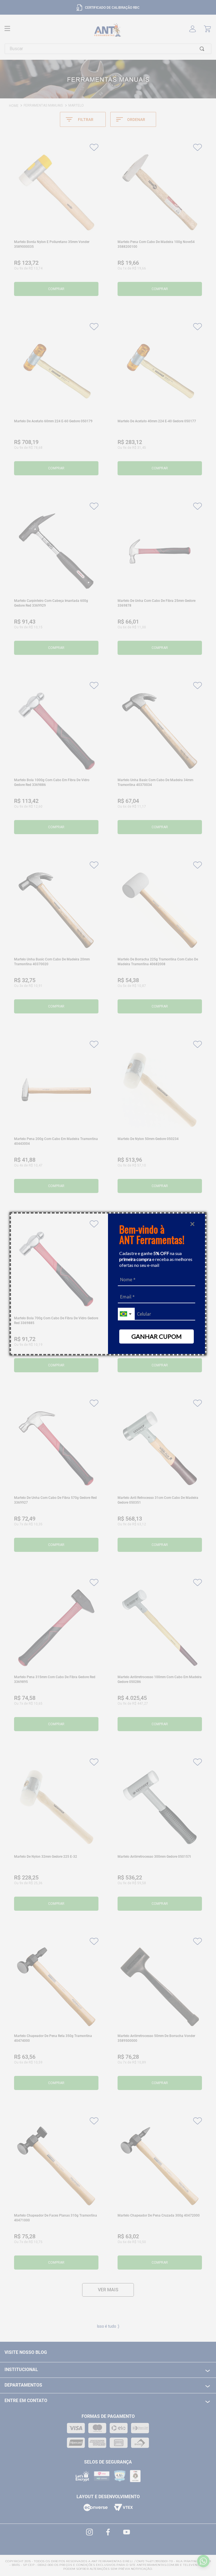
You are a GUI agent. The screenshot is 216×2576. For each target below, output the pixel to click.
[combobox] (126, 1314)
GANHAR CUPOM (157, 1336)
